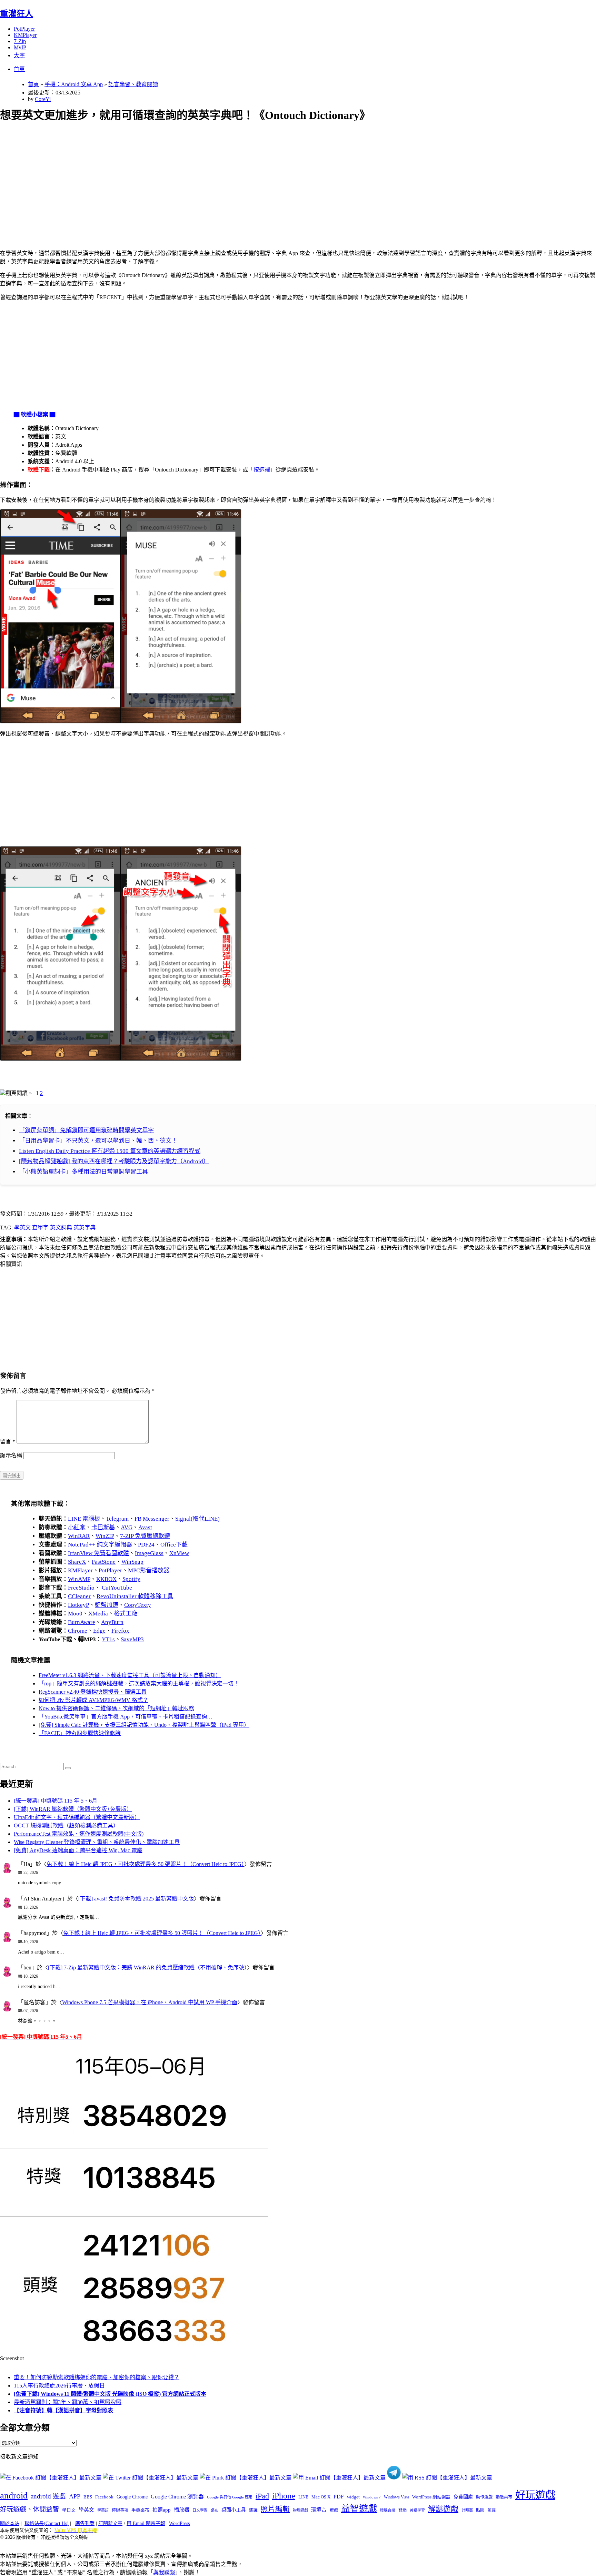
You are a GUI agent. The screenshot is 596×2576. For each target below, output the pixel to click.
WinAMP (79, 1579)
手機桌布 (140, 2510)
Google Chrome (132, 2497)
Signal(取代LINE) (197, 1519)
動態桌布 (504, 2497)
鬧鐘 (491, 2510)
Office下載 (174, 1545)
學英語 (103, 2510)
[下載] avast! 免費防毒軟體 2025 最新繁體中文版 (136, 1899)
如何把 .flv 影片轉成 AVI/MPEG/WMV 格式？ (93, 1700)
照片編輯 (275, 2509)
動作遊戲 (484, 2497)
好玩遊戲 (535, 2495)
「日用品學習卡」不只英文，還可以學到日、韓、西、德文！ (98, 1141)
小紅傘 (77, 1527)
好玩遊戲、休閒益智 (29, 2509)
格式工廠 (126, 1614)
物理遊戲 (300, 2510)
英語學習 (417, 2510)
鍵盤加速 (107, 1605)
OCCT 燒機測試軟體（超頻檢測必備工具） (66, 1825)
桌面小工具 (234, 2510)
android (14, 2496)
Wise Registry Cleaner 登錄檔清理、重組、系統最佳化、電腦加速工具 (97, 1842)
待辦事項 (120, 2510)
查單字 (40, 1228)
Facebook (104, 2497)
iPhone (284, 2496)
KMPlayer (25, 35)
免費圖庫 (463, 2497)
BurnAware (82, 1622)
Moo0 (75, 1614)
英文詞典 (61, 1228)
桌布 (215, 2510)
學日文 (69, 2510)
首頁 (19, 69)
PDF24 (146, 1545)
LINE (303, 2497)
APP (75, 2496)
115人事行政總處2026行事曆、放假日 (59, 2386)
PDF (339, 2497)
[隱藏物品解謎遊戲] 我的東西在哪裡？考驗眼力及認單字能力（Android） (114, 1161)
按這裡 (262, 470)
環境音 (319, 2510)
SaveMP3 (132, 1639)
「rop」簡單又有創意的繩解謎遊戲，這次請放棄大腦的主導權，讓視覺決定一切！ (139, 1683)
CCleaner (79, 1596)
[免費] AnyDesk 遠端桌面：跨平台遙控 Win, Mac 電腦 (78, 1850)
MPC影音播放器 (149, 1570)
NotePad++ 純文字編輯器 (100, 1545)
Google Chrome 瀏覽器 (177, 2497)
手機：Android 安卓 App (74, 84)
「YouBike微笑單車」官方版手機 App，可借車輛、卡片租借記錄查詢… (126, 1717)
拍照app (162, 2510)
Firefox (120, 1631)
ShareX (77, 1562)
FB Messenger (152, 1519)
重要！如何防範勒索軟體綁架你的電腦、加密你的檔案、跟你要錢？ (97, 2377)
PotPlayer (24, 29)
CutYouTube (116, 1588)
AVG (127, 1527)
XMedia (98, 1614)
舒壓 (403, 2510)
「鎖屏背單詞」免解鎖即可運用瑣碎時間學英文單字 (86, 1130)
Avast (145, 1527)
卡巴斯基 (103, 1527)
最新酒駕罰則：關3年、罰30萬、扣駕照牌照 (68, 2402)
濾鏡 (253, 2510)
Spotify (131, 1579)
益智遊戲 (359, 2509)
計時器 (467, 2510)
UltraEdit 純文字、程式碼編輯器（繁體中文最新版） (77, 1817)
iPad (262, 2496)
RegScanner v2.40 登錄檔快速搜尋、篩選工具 (93, 1692)
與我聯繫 (164, 2572)
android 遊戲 (48, 2496)
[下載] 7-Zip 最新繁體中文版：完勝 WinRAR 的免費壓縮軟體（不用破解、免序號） (147, 1968)
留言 (8, 1442)
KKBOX (106, 1579)
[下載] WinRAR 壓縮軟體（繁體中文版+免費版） (73, 1809)
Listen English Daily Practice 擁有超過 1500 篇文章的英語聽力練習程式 (110, 1151)
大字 (19, 55)
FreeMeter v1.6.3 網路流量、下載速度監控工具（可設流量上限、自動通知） (130, 1675)
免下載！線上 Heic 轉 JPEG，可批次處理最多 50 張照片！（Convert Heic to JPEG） (145, 1864)
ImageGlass (149, 1553)
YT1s (108, 1639)
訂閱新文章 (110, 2523)
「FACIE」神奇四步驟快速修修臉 (80, 1733)
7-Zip (20, 41)
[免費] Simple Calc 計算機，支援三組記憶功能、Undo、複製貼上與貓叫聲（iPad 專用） (144, 1725)
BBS (88, 2497)
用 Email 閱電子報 (146, 2523)
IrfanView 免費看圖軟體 (98, 1553)
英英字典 (85, 1228)
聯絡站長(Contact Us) (47, 2523)
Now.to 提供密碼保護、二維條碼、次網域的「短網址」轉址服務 (116, 1708)
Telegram (117, 1519)
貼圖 (480, 2510)
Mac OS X (321, 2497)
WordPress (179, 2523)
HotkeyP (78, 1605)
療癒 (334, 2510)
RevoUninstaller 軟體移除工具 (135, 1596)
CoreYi (43, 99)
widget (353, 2497)
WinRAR (79, 1536)
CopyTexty (138, 1605)
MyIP (20, 47)
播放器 (182, 2510)
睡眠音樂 (388, 2510)
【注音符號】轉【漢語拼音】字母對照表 (63, 2410)
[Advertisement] (207, 178)
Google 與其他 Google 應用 (230, 2497)
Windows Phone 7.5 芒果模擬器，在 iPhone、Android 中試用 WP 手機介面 (150, 2002)
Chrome (78, 1631)
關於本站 (10, 2523)
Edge (99, 1631)
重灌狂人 (17, 14)
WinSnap (132, 1562)
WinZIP (105, 1536)
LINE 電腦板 (84, 1519)
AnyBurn (112, 1622)
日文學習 (200, 2510)
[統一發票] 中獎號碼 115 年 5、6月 (56, 1801)
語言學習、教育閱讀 (133, 84)
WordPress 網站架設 (431, 2497)
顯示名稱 (11, 1455)
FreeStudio (81, 1588)
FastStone (104, 1562)
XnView (179, 1553)
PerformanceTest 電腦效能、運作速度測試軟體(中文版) (79, 1834)
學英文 (22, 1228)
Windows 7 (372, 2497)
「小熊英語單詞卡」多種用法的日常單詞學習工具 (83, 1172)
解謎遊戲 (443, 2509)
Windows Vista (396, 2497)
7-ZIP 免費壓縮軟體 (145, 1536)
